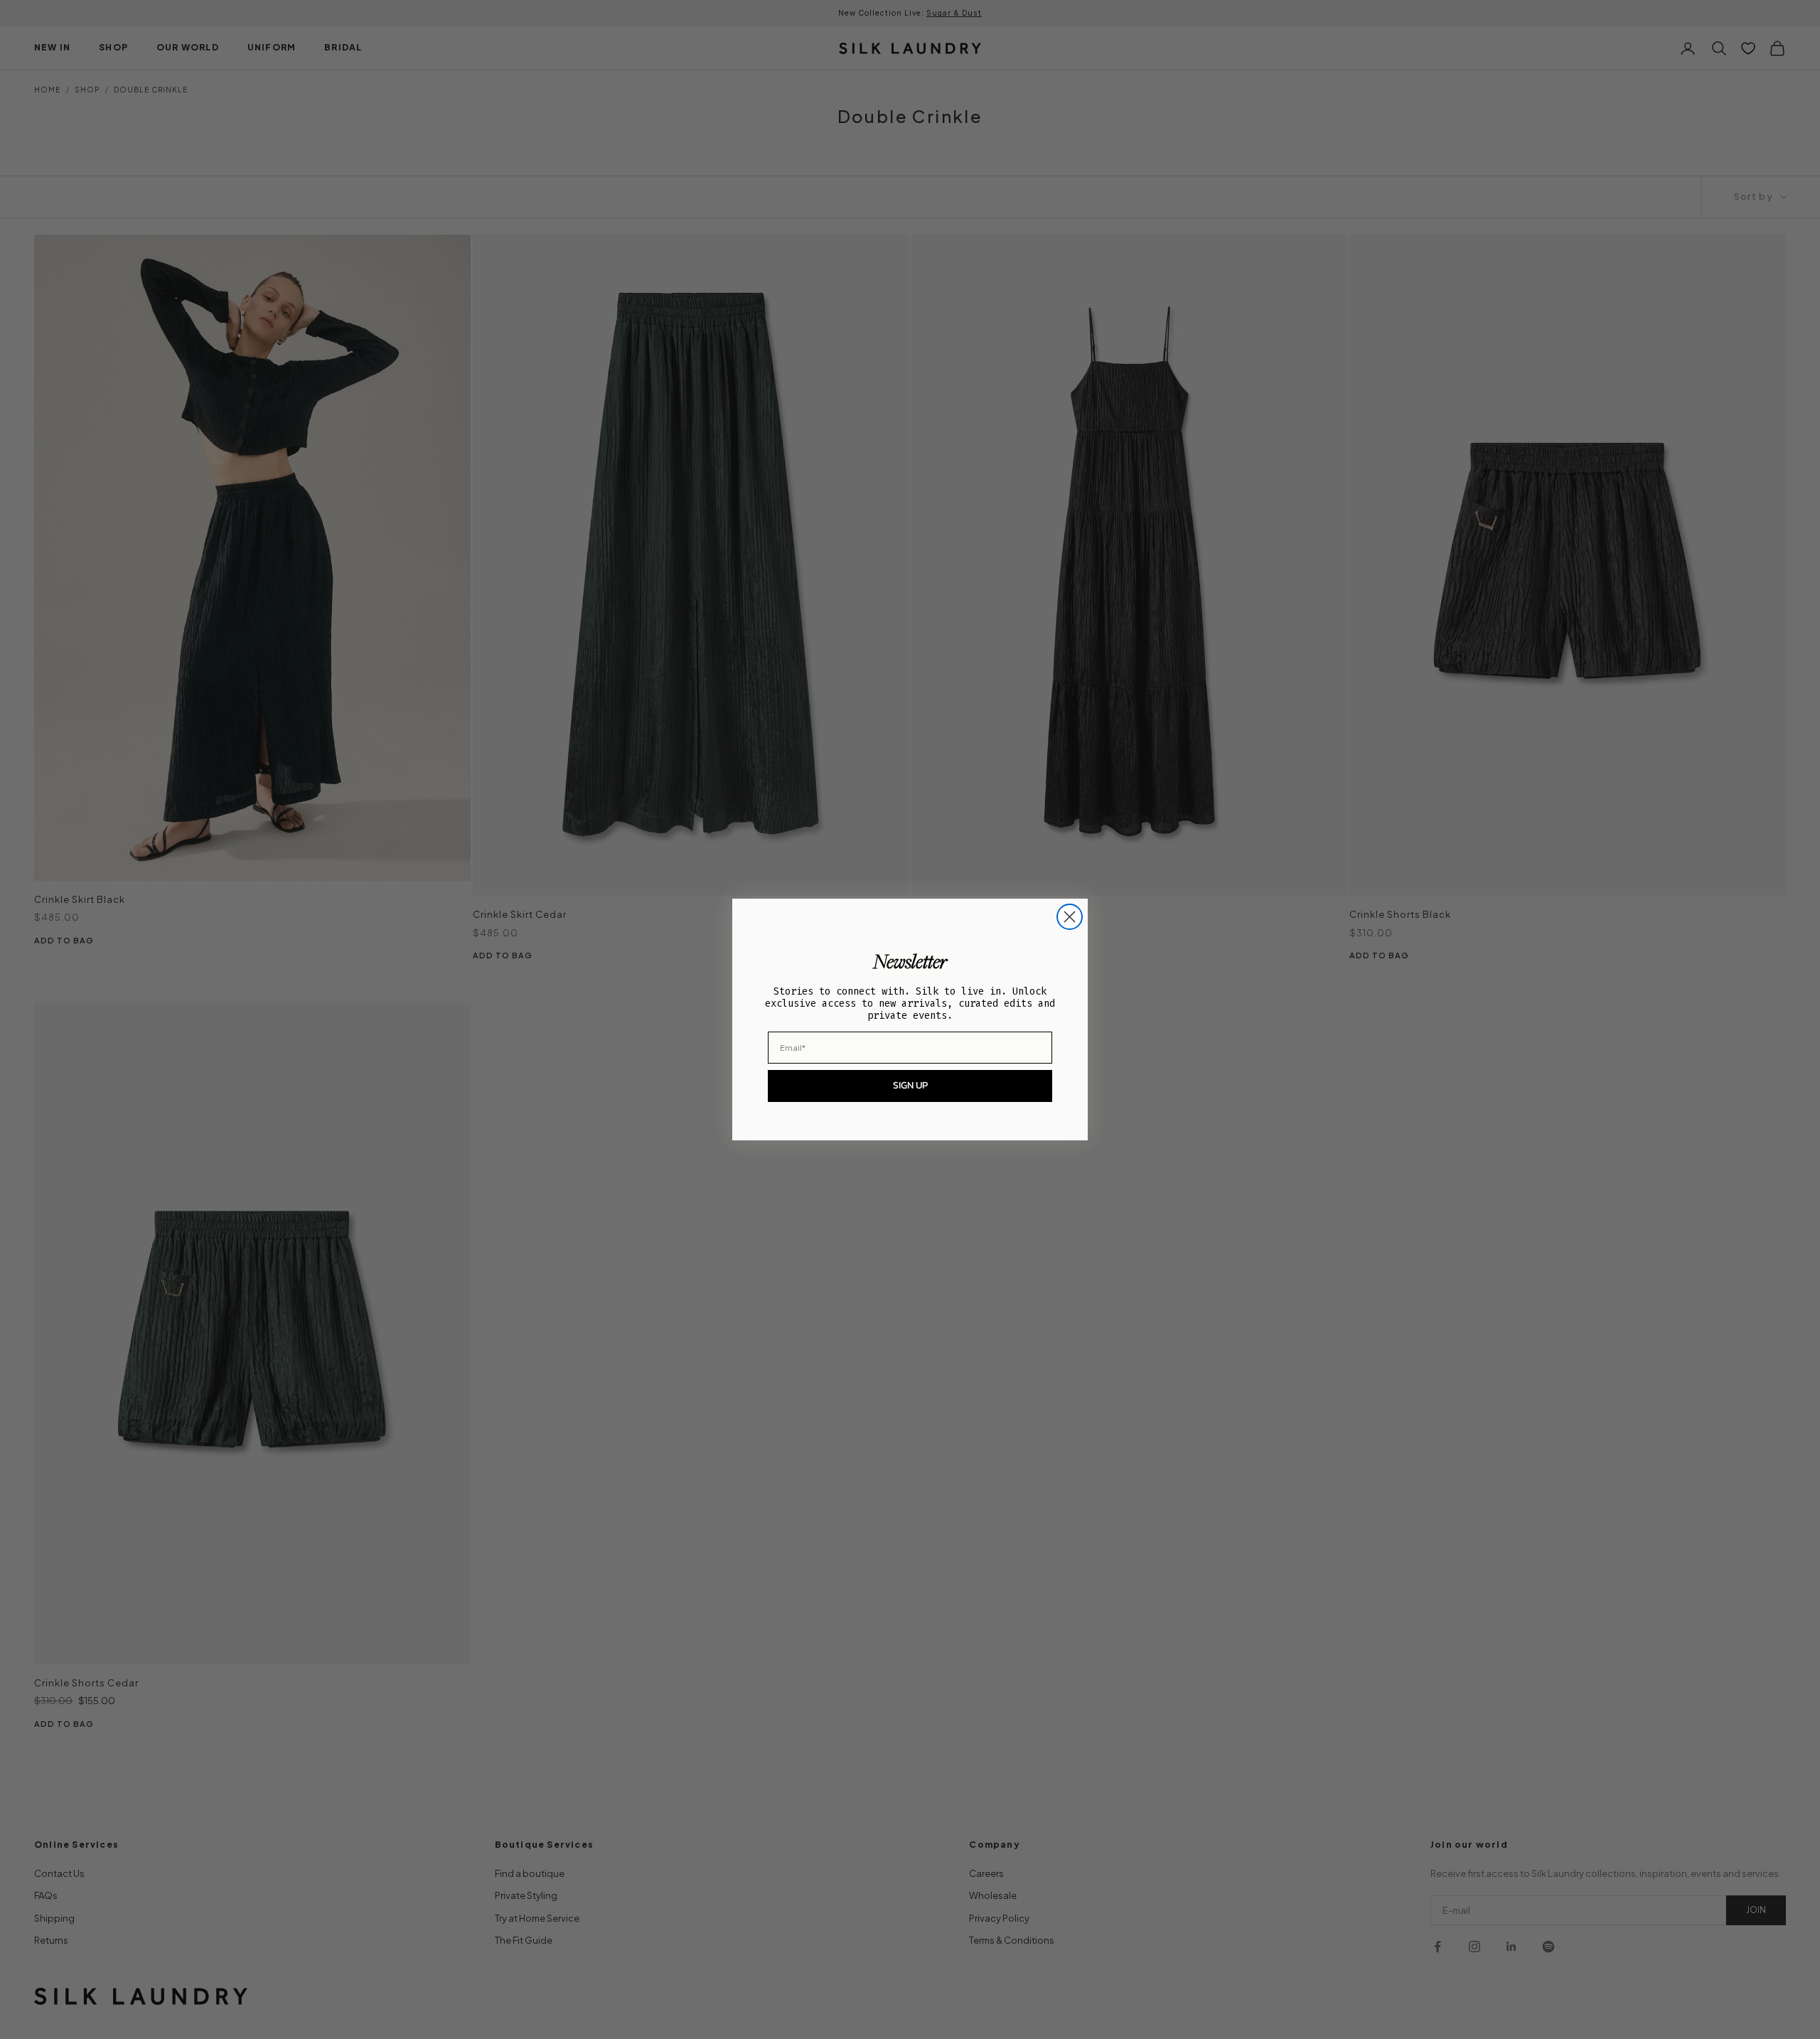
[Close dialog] (1070, 917)
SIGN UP (910, 1085)
